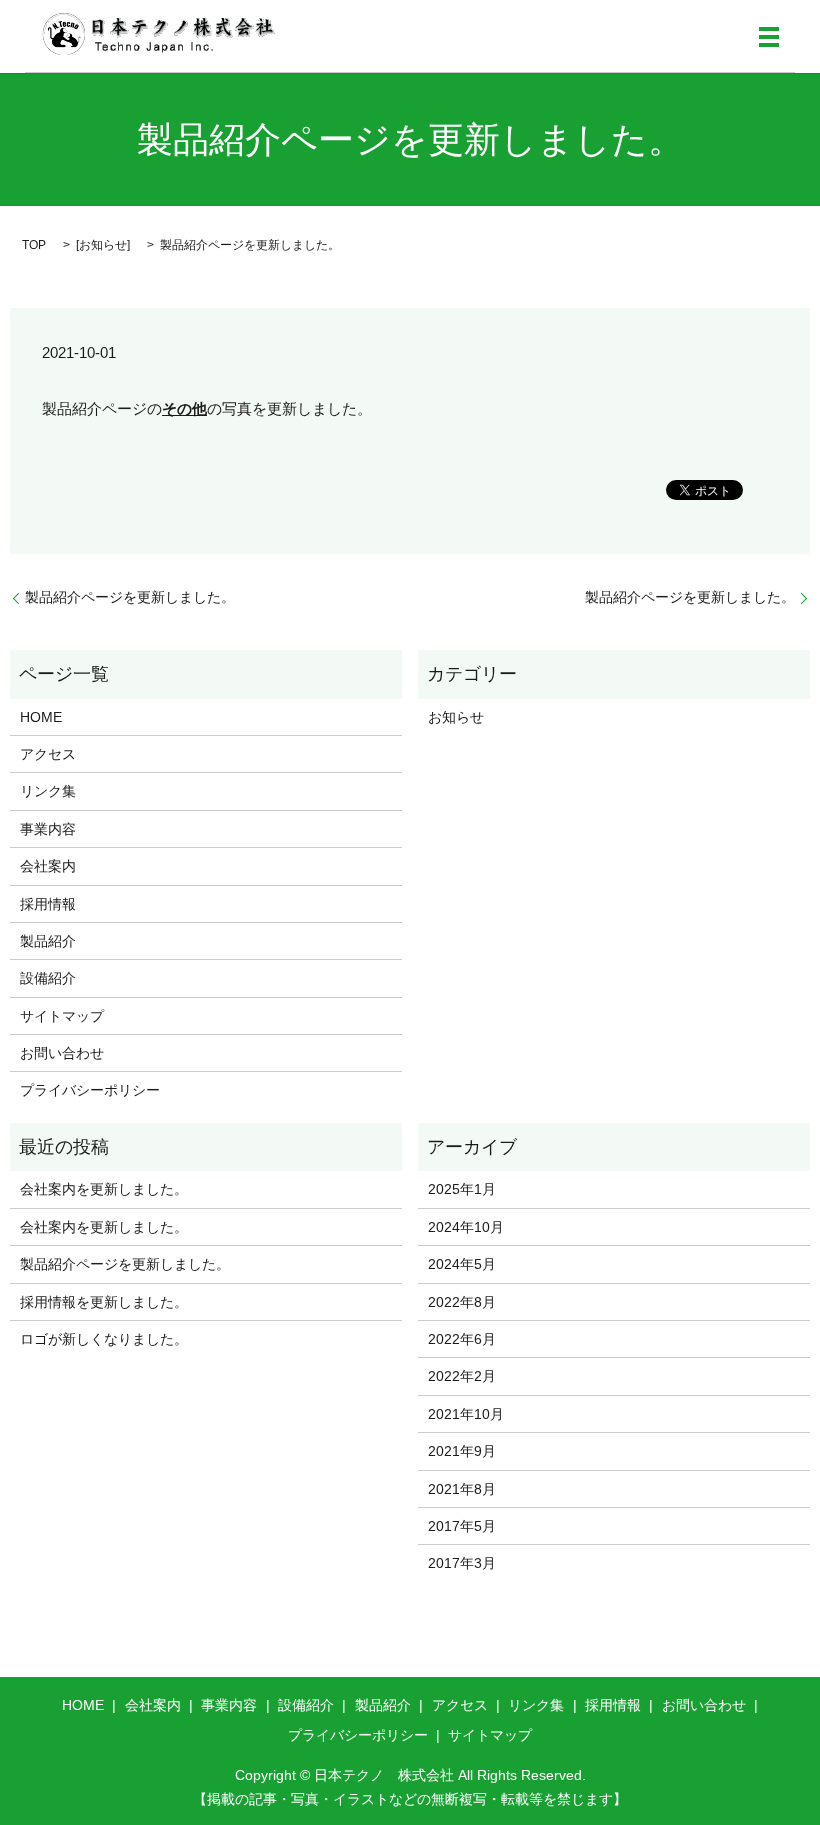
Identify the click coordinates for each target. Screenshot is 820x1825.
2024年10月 (466, 1227)
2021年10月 (466, 1414)
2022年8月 (462, 1302)
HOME (41, 717)
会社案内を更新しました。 (104, 1189)
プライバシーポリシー (90, 1090)
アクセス (48, 754)
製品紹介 (48, 941)
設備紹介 (48, 978)
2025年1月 (462, 1189)
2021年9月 (462, 1451)
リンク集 (48, 791)
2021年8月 (462, 1489)
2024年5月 (462, 1264)
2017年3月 (462, 1563)
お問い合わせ (62, 1053)
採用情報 (48, 904)
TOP (34, 245)
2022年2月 (462, 1376)
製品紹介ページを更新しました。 (130, 597)
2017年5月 (462, 1526)
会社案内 (48, 866)
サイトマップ (62, 1016)
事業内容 (48, 829)
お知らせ (103, 245)
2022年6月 (462, 1339)
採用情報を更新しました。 (104, 1302)
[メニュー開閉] (769, 37)
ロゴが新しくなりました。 (104, 1339)
